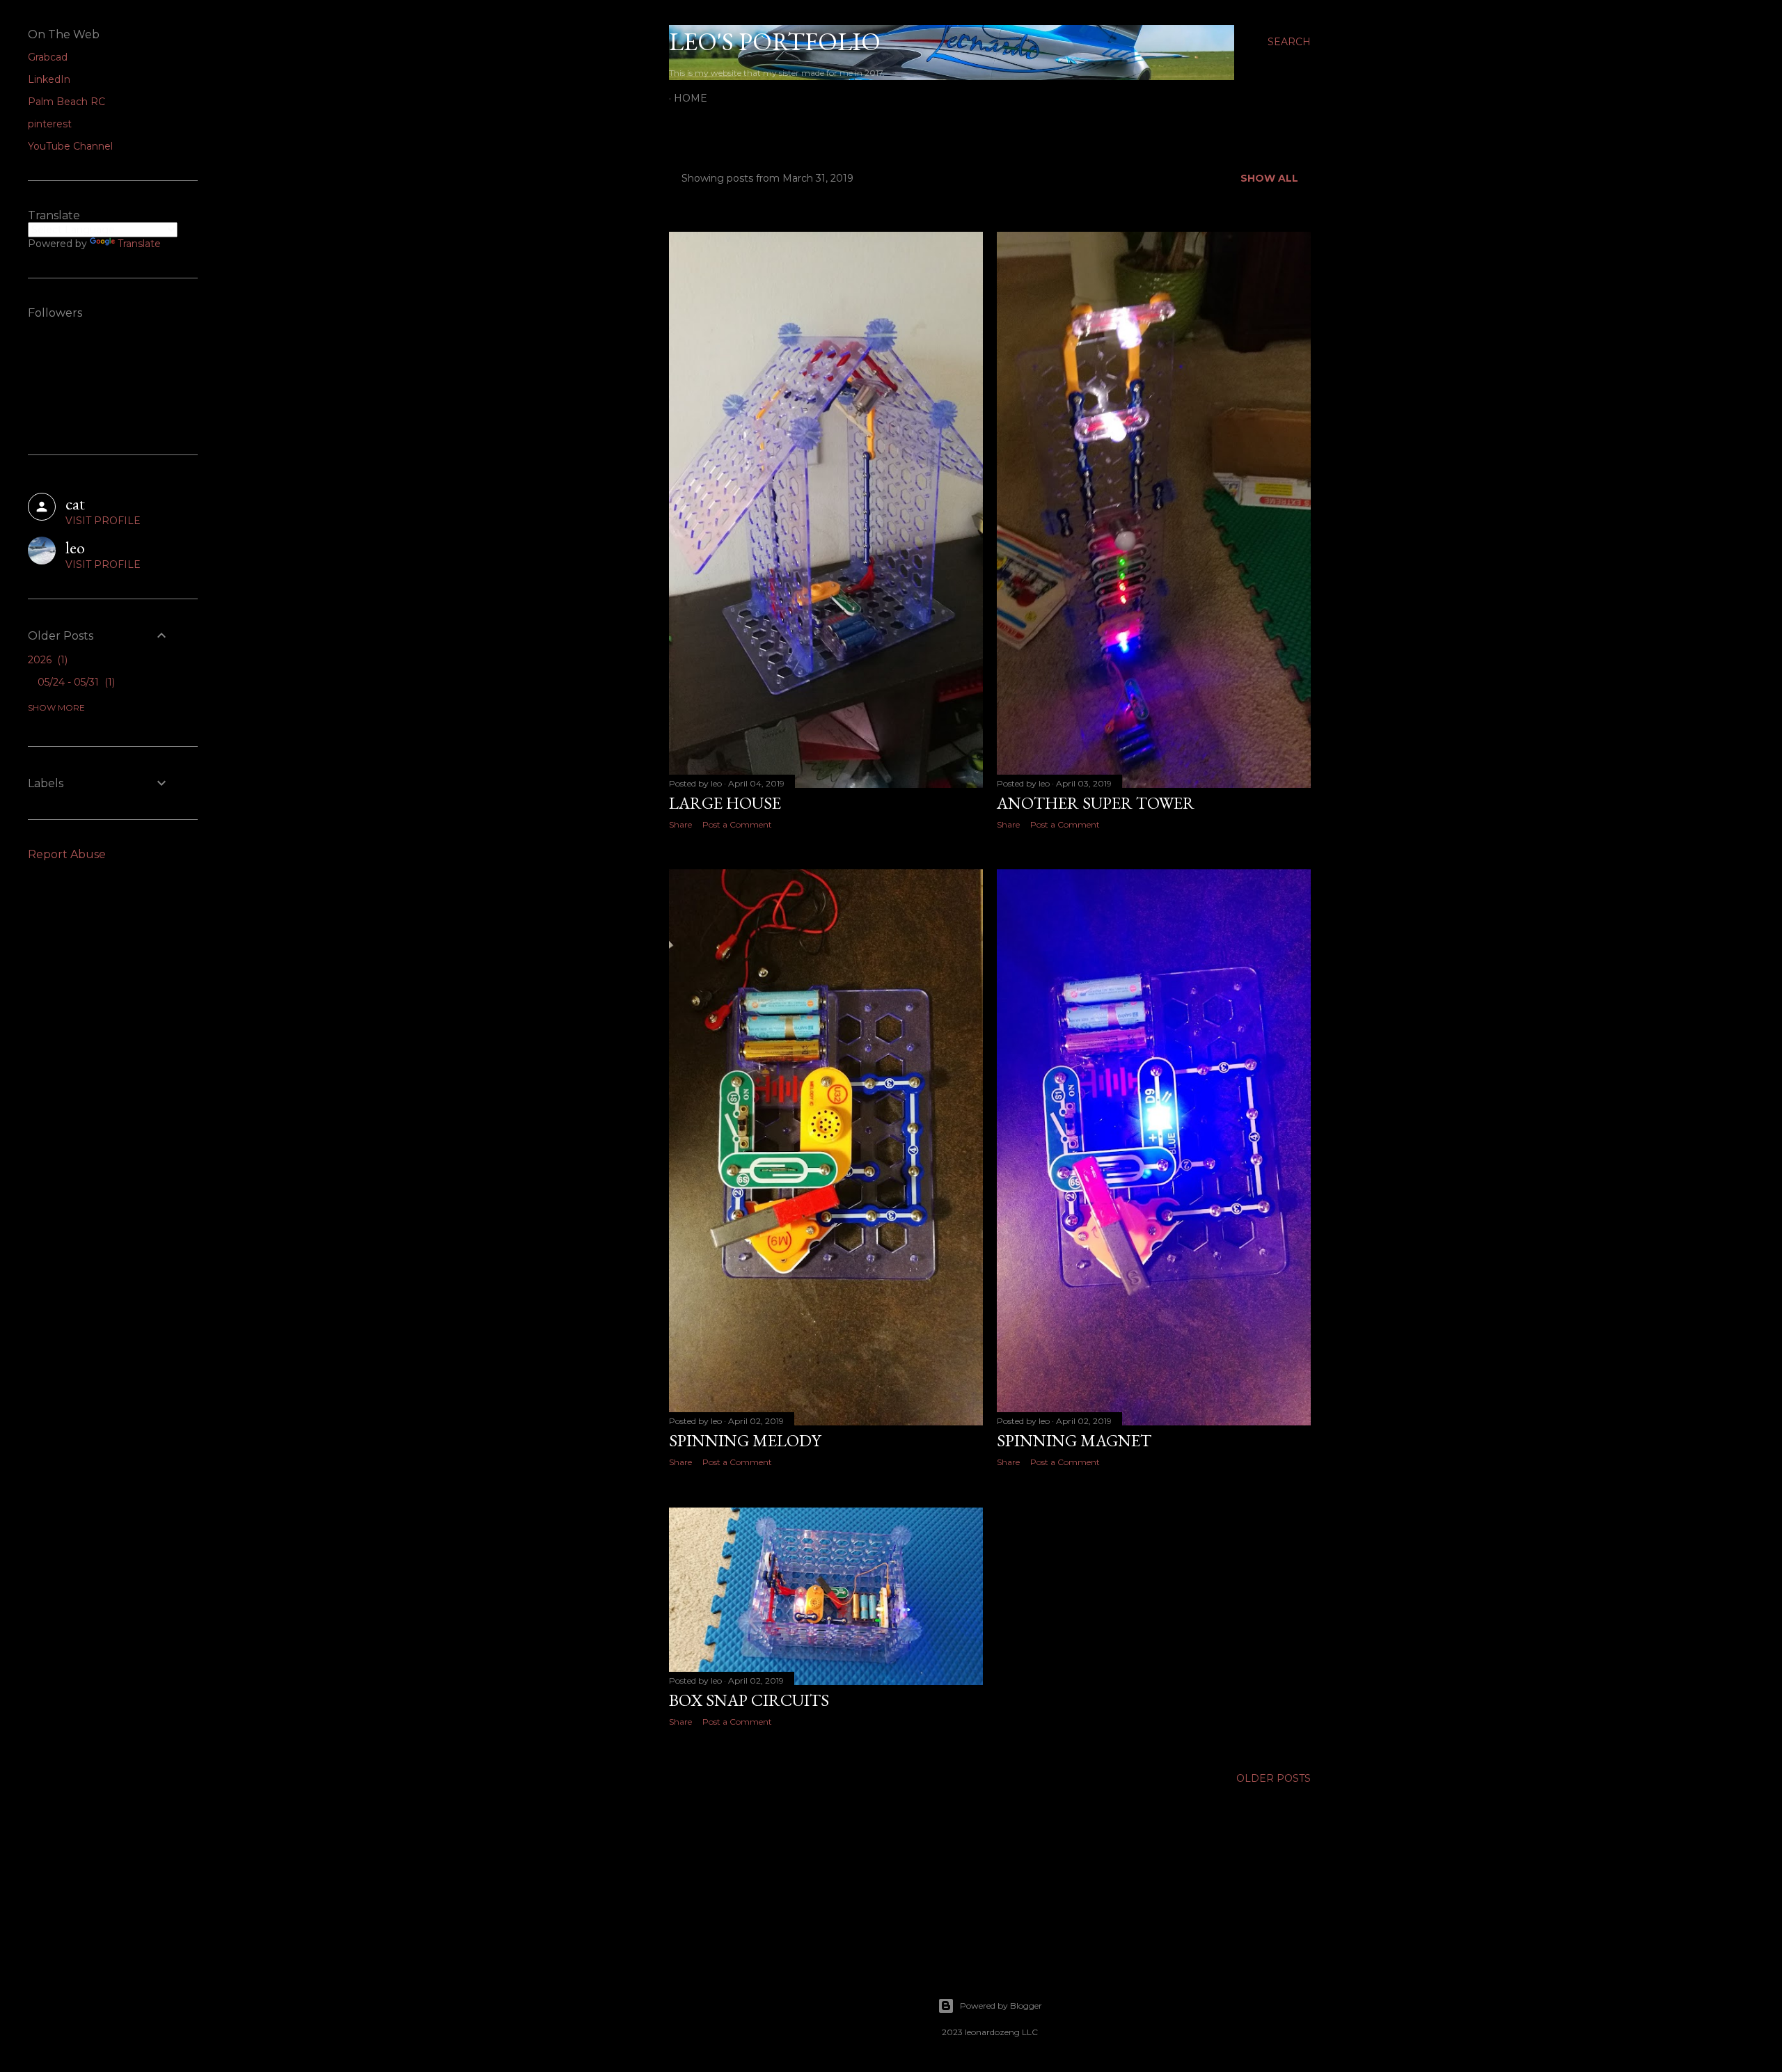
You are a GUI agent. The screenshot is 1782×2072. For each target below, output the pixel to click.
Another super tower (1096, 803)
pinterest (50, 124)
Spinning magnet (1074, 1440)
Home (691, 98)
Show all (1269, 178)
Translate (139, 244)
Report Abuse (67, 854)
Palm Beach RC (66, 102)
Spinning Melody (745, 1440)
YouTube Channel (70, 146)
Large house (725, 803)
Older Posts (1274, 1778)
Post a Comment (737, 824)
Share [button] (680, 824)
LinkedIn (49, 79)
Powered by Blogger (1001, 2006)
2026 (46, 660)
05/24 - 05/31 (75, 682)
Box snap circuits (749, 1700)
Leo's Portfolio (775, 41)
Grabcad (48, 57)
